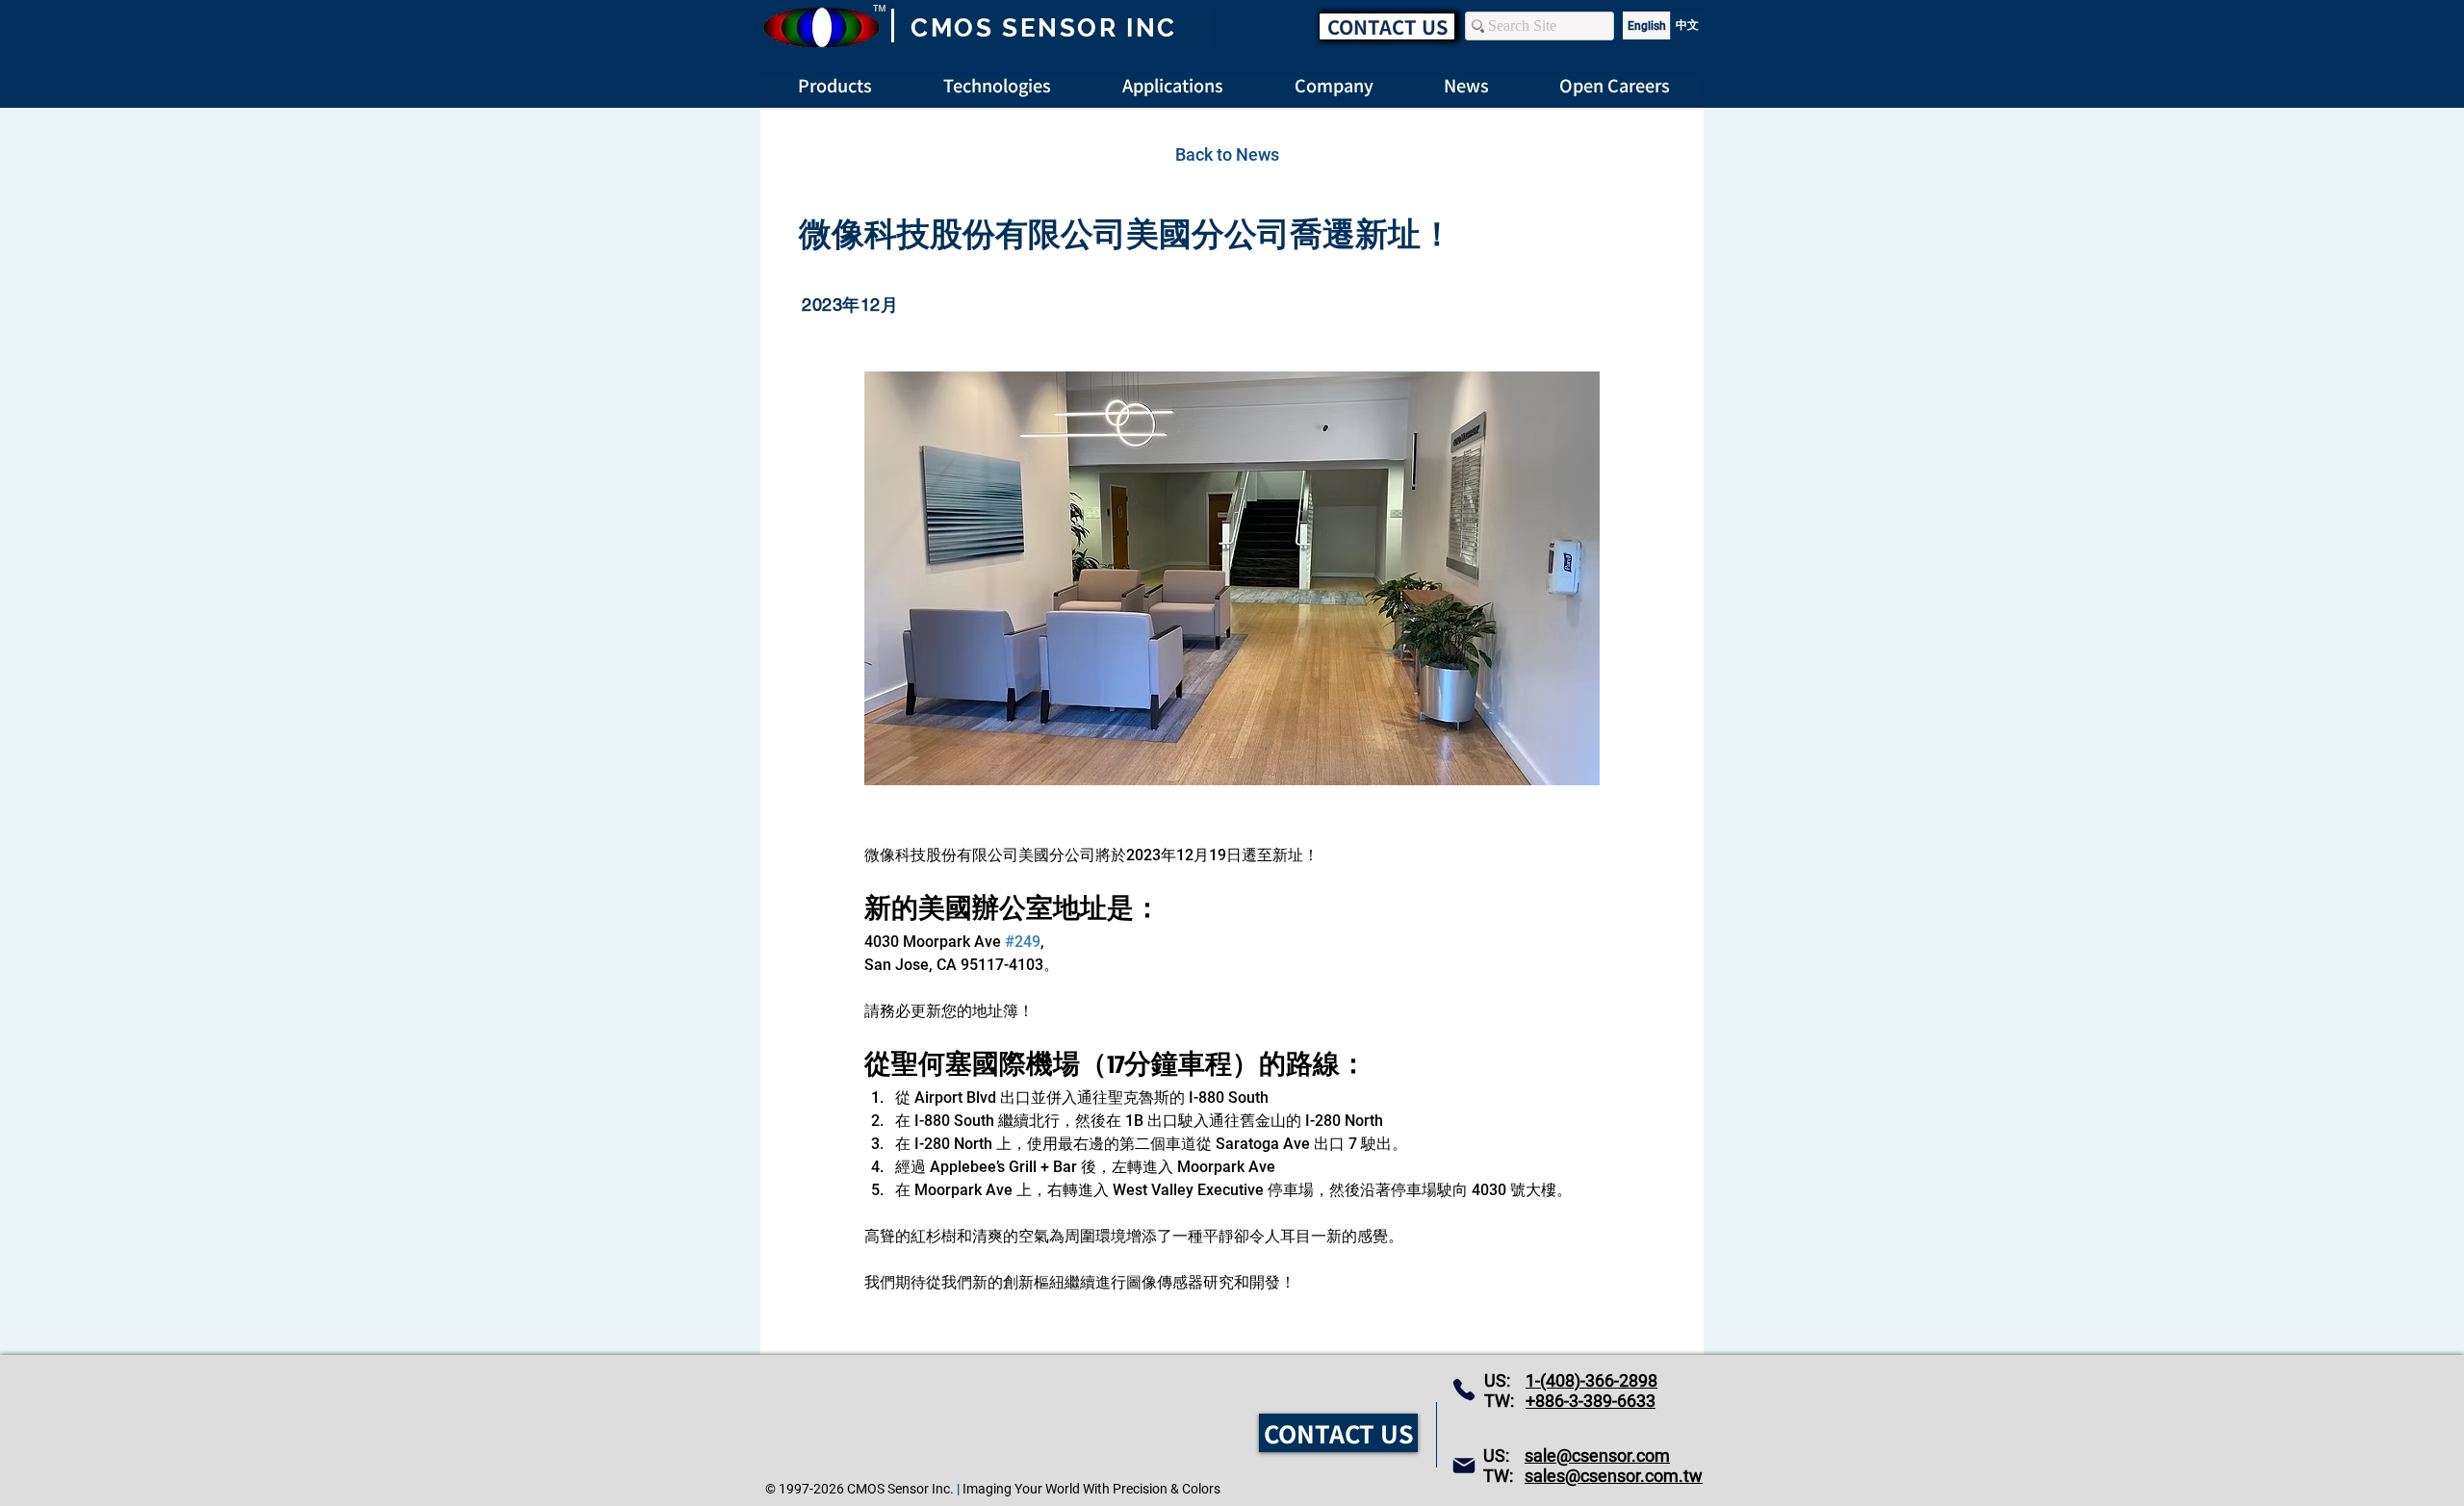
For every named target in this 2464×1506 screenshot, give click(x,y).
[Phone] (1464, 1390)
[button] (1615, 85)
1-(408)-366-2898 (1591, 1380)
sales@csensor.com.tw (1614, 1476)
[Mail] (1464, 1466)
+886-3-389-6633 (1591, 1401)
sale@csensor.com (1597, 1455)
